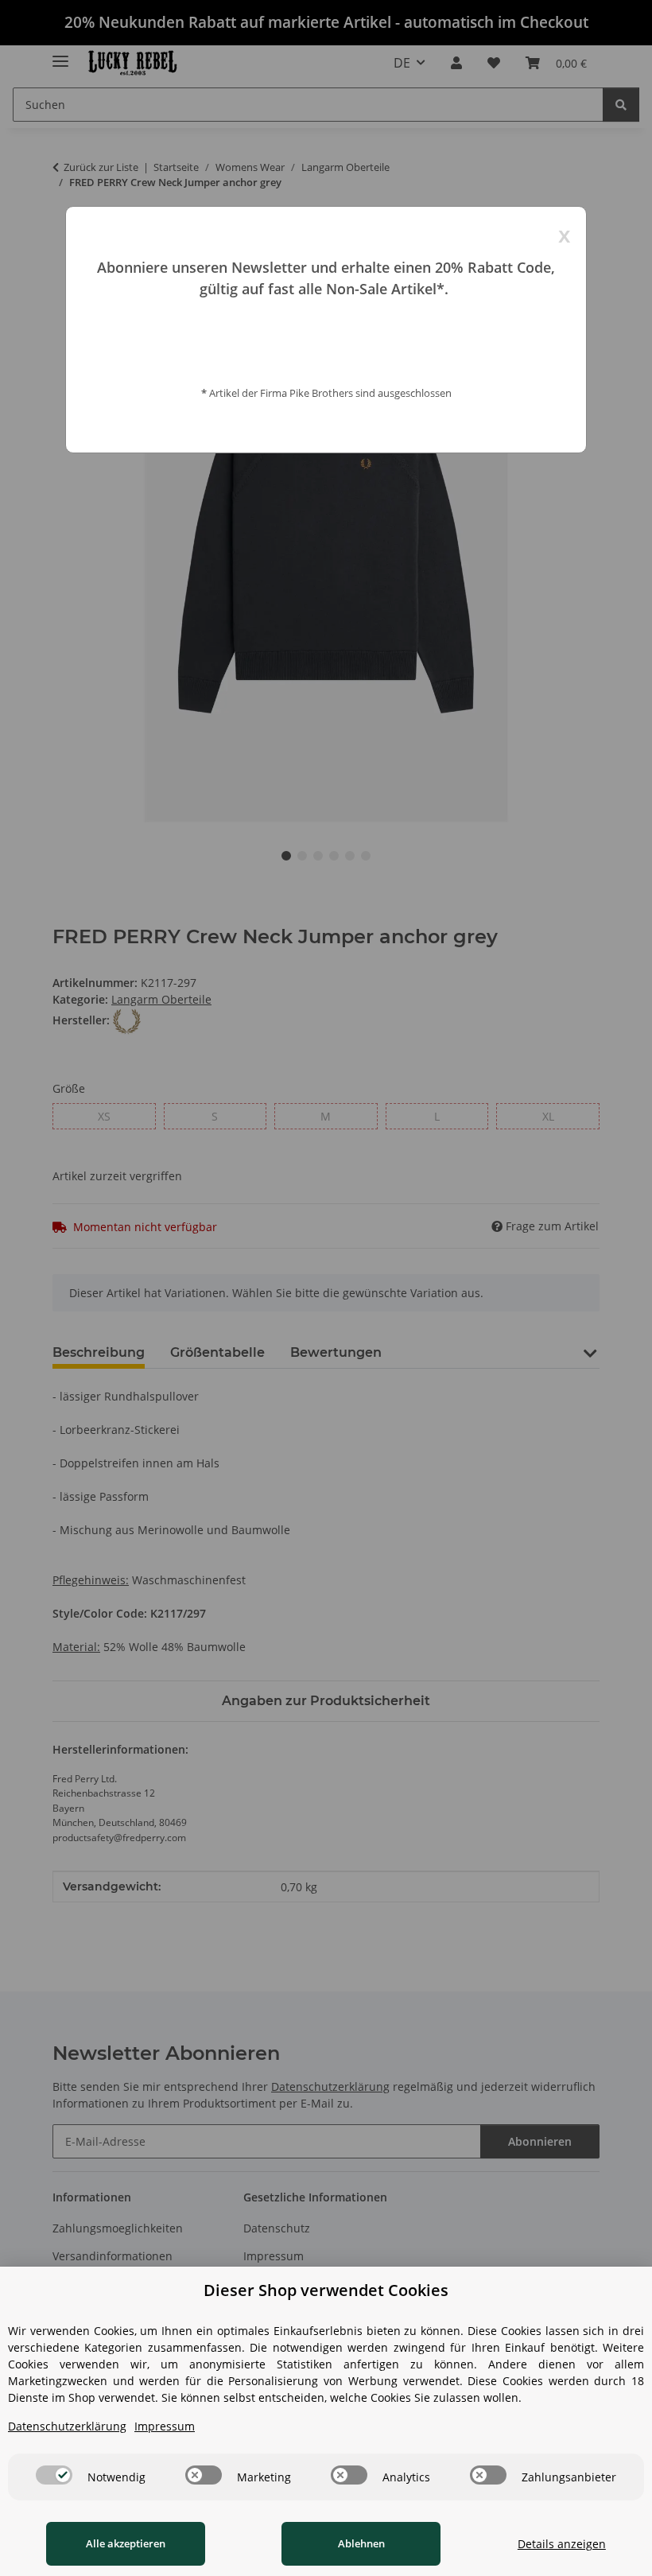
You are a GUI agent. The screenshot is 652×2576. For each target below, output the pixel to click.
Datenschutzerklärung (67, 2426)
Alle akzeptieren (126, 2543)
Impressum (165, 2426)
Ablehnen (361, 2543)
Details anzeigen (562, 2544)
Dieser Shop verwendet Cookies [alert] (326, 2290)
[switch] (54, 2475)
